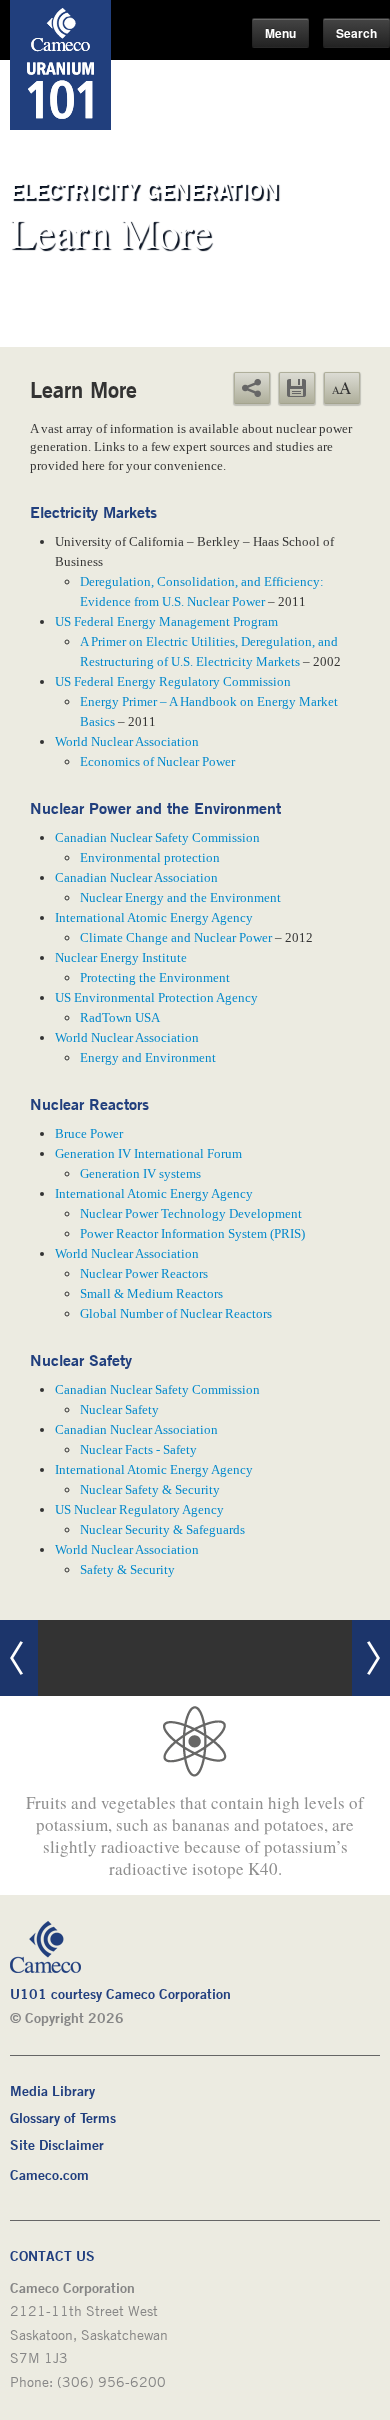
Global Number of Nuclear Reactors (176, 1313)
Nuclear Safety (119, 1409)
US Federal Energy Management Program (166, 621)
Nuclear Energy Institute (121, 957)
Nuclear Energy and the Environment (180, 897)
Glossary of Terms (63, 2117)
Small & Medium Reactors (151, 1293)
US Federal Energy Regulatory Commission (173, 681)
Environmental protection (150, 857)
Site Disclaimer (57, 2144)
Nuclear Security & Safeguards (162, 1529)
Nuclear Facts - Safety (138, 1449)
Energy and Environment (148, 1057)
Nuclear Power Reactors (144, 1273)
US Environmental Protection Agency (156, 997)
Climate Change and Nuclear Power (176, 937)
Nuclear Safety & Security (150, 1489)
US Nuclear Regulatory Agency (139, 1509)
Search (356, 33)
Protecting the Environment (155, 977)
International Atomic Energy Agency (154, 917)
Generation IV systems (140, 1173)
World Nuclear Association (127, 741)
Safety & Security (127, 1569)
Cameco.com (49, 2174)
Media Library (52, 2090)
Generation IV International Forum (148, 1153)
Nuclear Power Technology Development (191, 1213)
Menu (280, 33)
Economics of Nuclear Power (157, 761)
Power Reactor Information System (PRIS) (192, 1233)
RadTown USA (120, 1017)
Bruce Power (89, 1133)
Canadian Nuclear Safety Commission (157, 837)
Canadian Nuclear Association (136, 877)
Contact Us (52, 2255)
